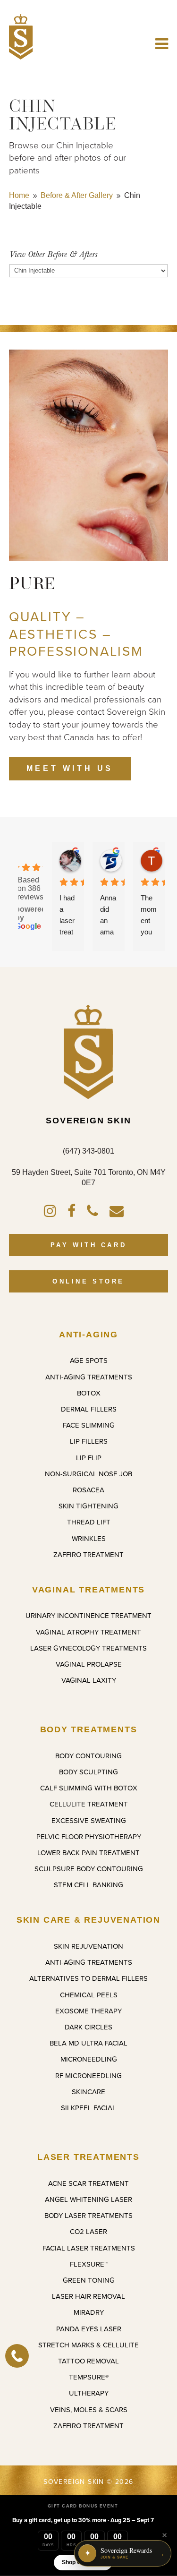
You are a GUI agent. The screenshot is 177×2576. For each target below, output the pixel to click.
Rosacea (88, 1490)
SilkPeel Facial (88, 2108)
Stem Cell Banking (88, 1885)
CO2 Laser (88, 2231)
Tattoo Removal (88, 2361)
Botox (89, 1393)
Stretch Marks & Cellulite (88, 2345)
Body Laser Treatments (88, 2215)
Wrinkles (89, 1538)
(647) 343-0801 (88, 1151)
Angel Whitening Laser (88, 2199)
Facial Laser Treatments (89, 2248)
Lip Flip (89, 1458)
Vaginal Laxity (89, 1680)
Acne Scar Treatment (88, 2183)
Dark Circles (88, 2027)
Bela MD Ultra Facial (88, 2043)
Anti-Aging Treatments (89, 1377)
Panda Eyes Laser (89, 2329)
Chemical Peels (89, 1995)
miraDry (89, 2312)
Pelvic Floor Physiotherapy (89, 1836)
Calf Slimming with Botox (89, 1788)
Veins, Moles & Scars (89, 2409)
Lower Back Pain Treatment (88, 1853)
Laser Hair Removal (88, 2296)
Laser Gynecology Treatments (88, 1648)
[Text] (17, 2356)
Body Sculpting (88, 1772)
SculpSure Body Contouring (89, 1869)
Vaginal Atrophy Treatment (88, 1632)
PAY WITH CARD (88, 1245)
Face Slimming (89, 1425)
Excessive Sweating (89, 1820)
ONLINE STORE (88, 1281)
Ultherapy (89, 2393)
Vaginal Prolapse (89, 1664)
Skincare (88, 2092)
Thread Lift (89, 1522)
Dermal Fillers (89, 1409)
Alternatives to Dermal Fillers (88, 1978)
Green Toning (89, 2280)
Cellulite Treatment (89, 1804)
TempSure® (89, 2377)
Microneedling (89, 2059)
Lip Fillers (89, 1441)
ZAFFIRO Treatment (88, 1554)
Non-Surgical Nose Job (88, 1474)
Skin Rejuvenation (88, 1946)
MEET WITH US (70, 768)
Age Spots (89, 1360)
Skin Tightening (88, 1506)
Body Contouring (88, 1756)
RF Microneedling (88, 2075)
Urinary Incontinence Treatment (88, 1615)
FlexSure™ (89, 2264)
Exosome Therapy (88, 2011)
